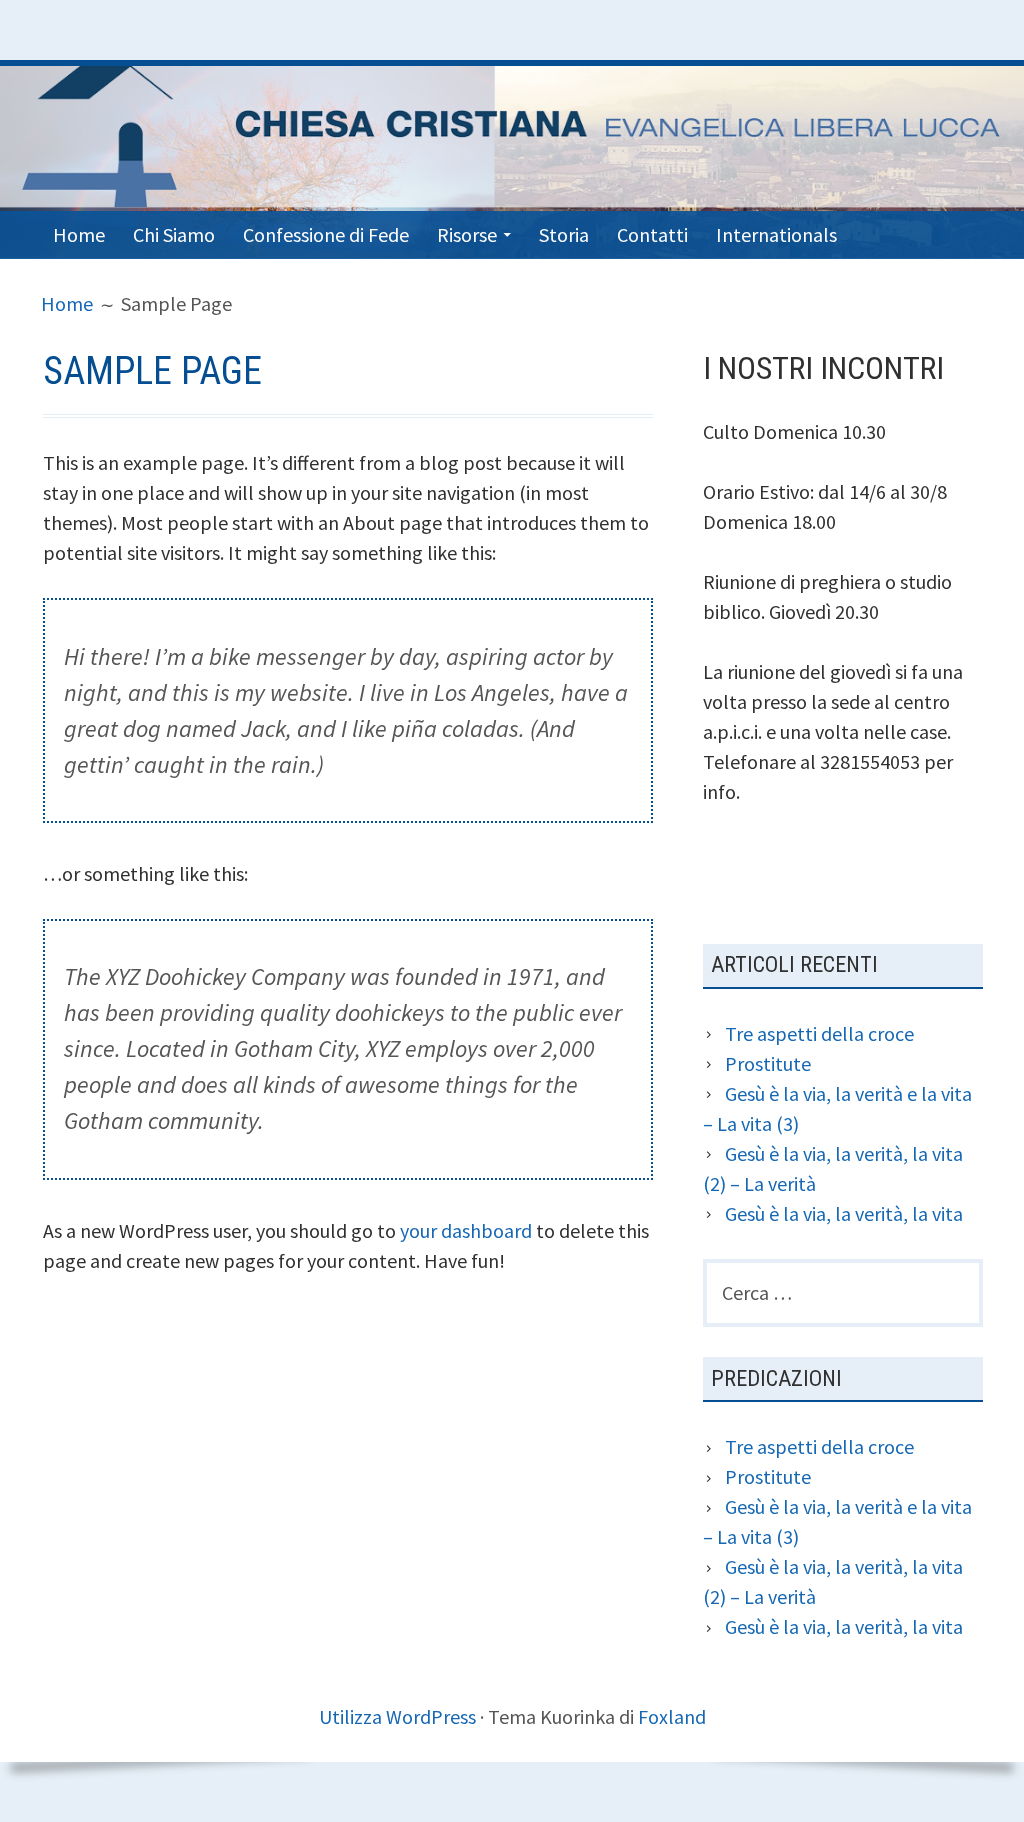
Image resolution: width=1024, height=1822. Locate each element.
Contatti (652, 234)
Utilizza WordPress (397, 1716)
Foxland (672, 1716)
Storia (564, 234)
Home (79, 234)
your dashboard (466, 1230)
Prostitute (768, 1063)
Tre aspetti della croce (819, 1033)
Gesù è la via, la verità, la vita (844, 1213)
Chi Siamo (174, 234)
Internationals (776, 234)
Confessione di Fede (326, 234)
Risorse (467, 234)
